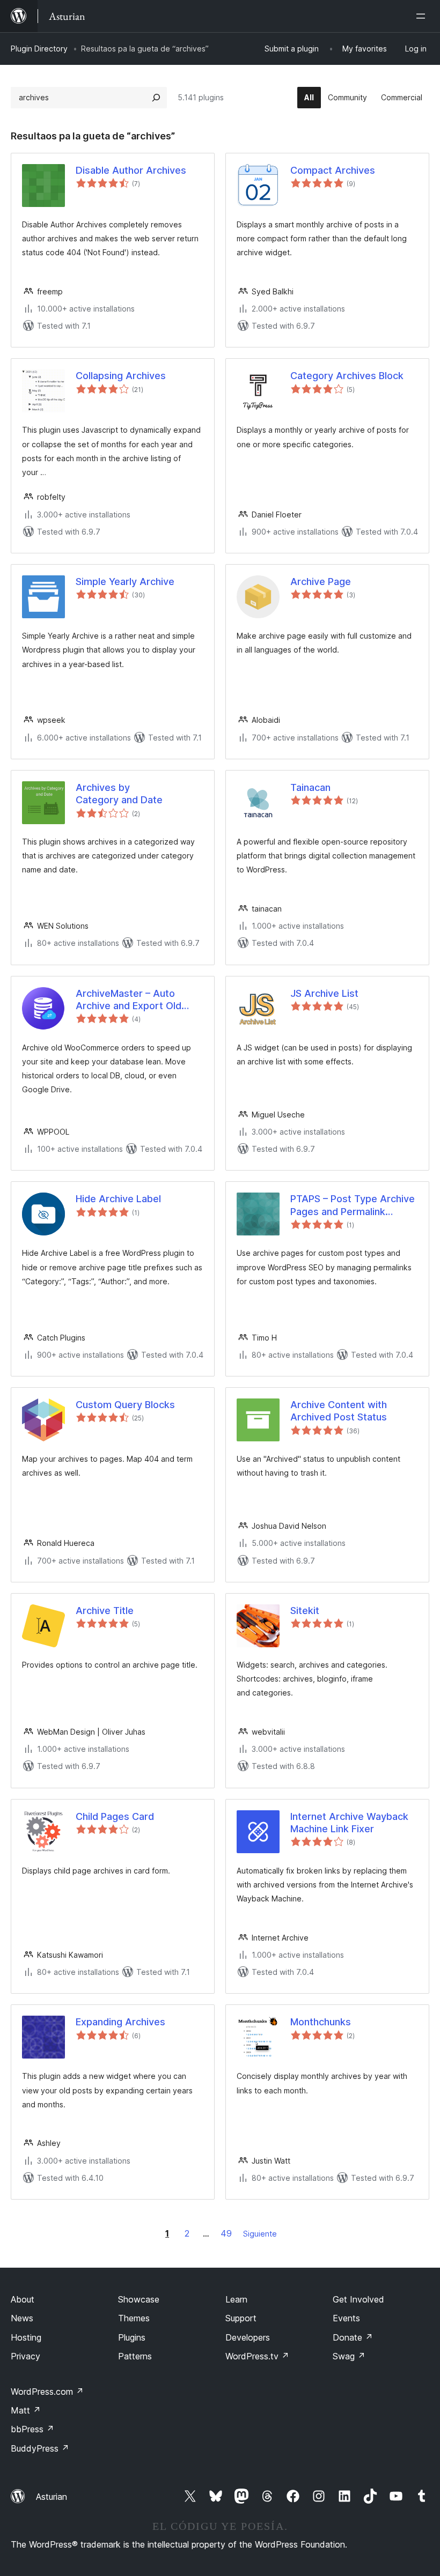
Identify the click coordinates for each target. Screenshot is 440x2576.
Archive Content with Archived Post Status (339, 1411)
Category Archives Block (347, 376)
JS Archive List (324, 993)
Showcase (139, 2299)
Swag (349, 2356)
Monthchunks (321, 2022)
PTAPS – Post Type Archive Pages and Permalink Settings (353, 1205)
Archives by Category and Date (119, 794)
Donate (353, 2337)
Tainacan (310, 787)
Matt (26, 2410)
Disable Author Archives (131, 170)
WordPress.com (47, 2392)
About (23, 2299)
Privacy (25, 2356)
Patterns (135, 2356)
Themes (134, 2318)
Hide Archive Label (118, 1199)
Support (241, 2318)
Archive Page (321, 582)
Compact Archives (333, 170)
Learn (236, 2299)
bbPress (32, 2429)
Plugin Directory (39, 49)
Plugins (132, 2337)
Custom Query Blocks (125, 1405)
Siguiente (260, 2234)
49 (226, 2233)
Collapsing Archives (121, 376)
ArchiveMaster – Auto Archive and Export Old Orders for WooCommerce (137, 1000)
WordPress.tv (257, 2356)
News (22, 2318)
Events (346, 2318)
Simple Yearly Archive (125, 582)
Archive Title (105, 1611)
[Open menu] (423, 16)
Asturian (52, 2497)
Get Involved (358, 2299)
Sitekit (305, 1611)
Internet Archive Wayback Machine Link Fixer (349, 1823)
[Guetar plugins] (156, 98)
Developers (248, 2337)
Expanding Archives (120, 2022)
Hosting (26, 2337)
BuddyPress (40, 2448)
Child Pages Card (115, 1816)
